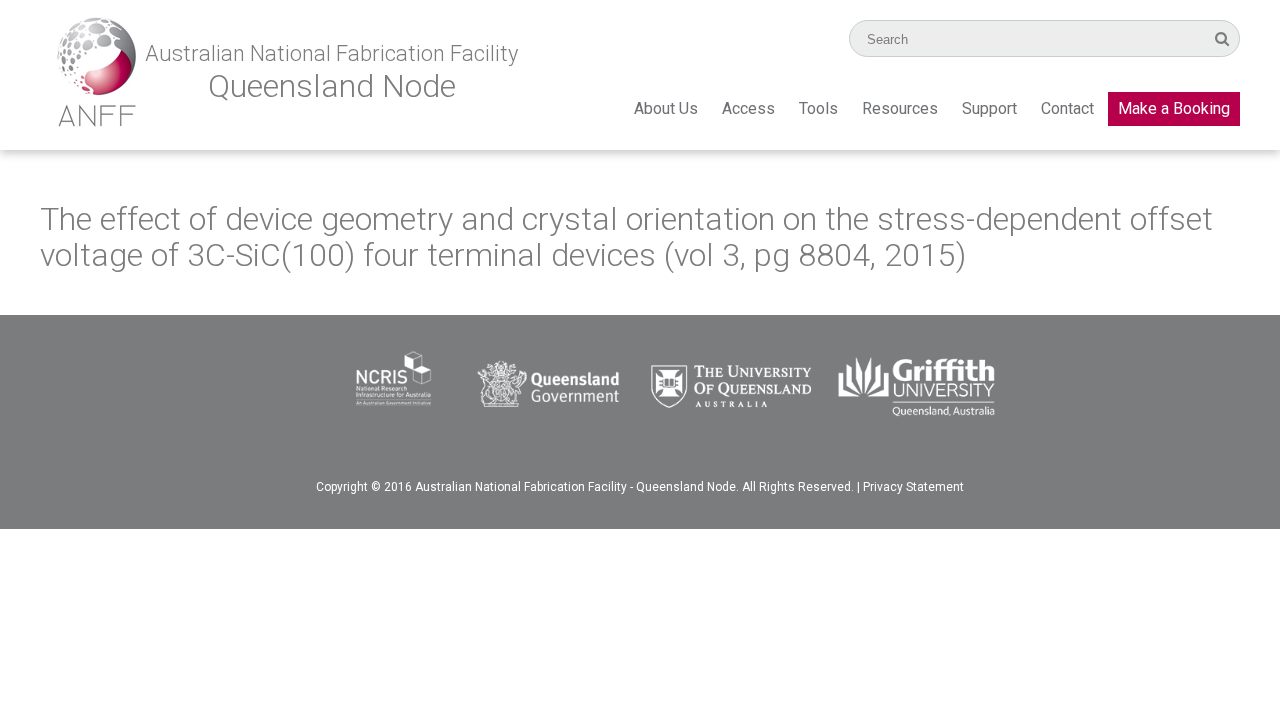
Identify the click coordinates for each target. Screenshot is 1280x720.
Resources (900, 108)
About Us (666, 108)
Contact (1067, 108)
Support (989, 108)
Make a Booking (1174, 108)
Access (748, 108)
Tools (818, 108)
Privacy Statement (913, 487)
